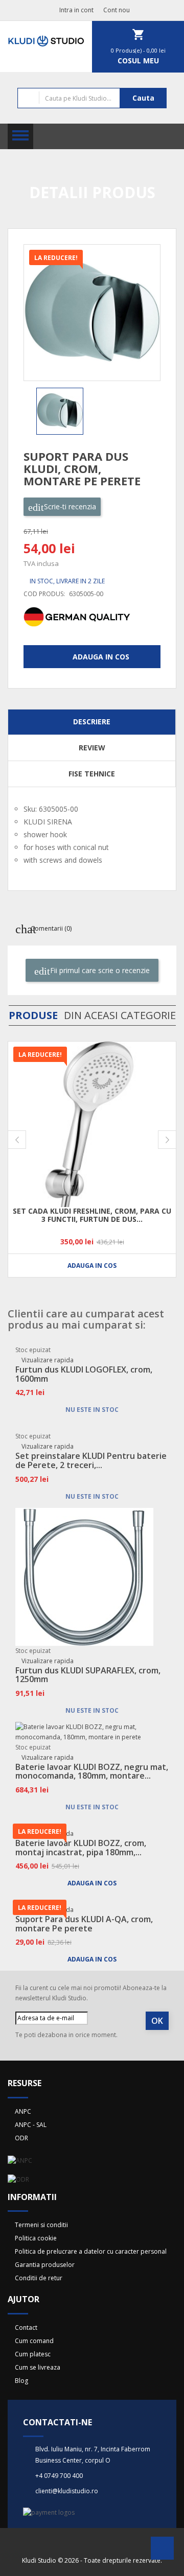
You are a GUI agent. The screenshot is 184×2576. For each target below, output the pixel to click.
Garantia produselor (45, 2265)
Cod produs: (44, 594)
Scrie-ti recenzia (69, 506)
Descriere (92, 722)
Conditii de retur (39, 2278)
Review (92, 748)
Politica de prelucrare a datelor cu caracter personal (91, 2251)
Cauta (143, 98)
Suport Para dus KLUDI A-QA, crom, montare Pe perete (84, 1924)
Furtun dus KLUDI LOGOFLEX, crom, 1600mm (84, 1374)
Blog (21, 2381)
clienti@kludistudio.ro (67, 2491)
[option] (62, 411)
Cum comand (34, 2341)
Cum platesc (33, 2354)
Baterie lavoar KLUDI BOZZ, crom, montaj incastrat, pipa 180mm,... (81, 1848)
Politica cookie (36, 2238)
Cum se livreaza (38, 2367)
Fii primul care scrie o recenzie (99, 970)
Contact (26, 2327)
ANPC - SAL (31, 2125)
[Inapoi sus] (162, 2551)
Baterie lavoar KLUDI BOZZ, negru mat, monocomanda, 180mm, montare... (92, 1771)
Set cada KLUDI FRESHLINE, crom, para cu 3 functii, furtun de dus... (92, 1215)
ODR (21, 2138)
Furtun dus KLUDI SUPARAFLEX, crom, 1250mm (88, 1675)
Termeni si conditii (41, 2225)
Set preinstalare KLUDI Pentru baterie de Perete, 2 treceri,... (91, 1460)
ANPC (23, 2111)
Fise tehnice (92, 774)
